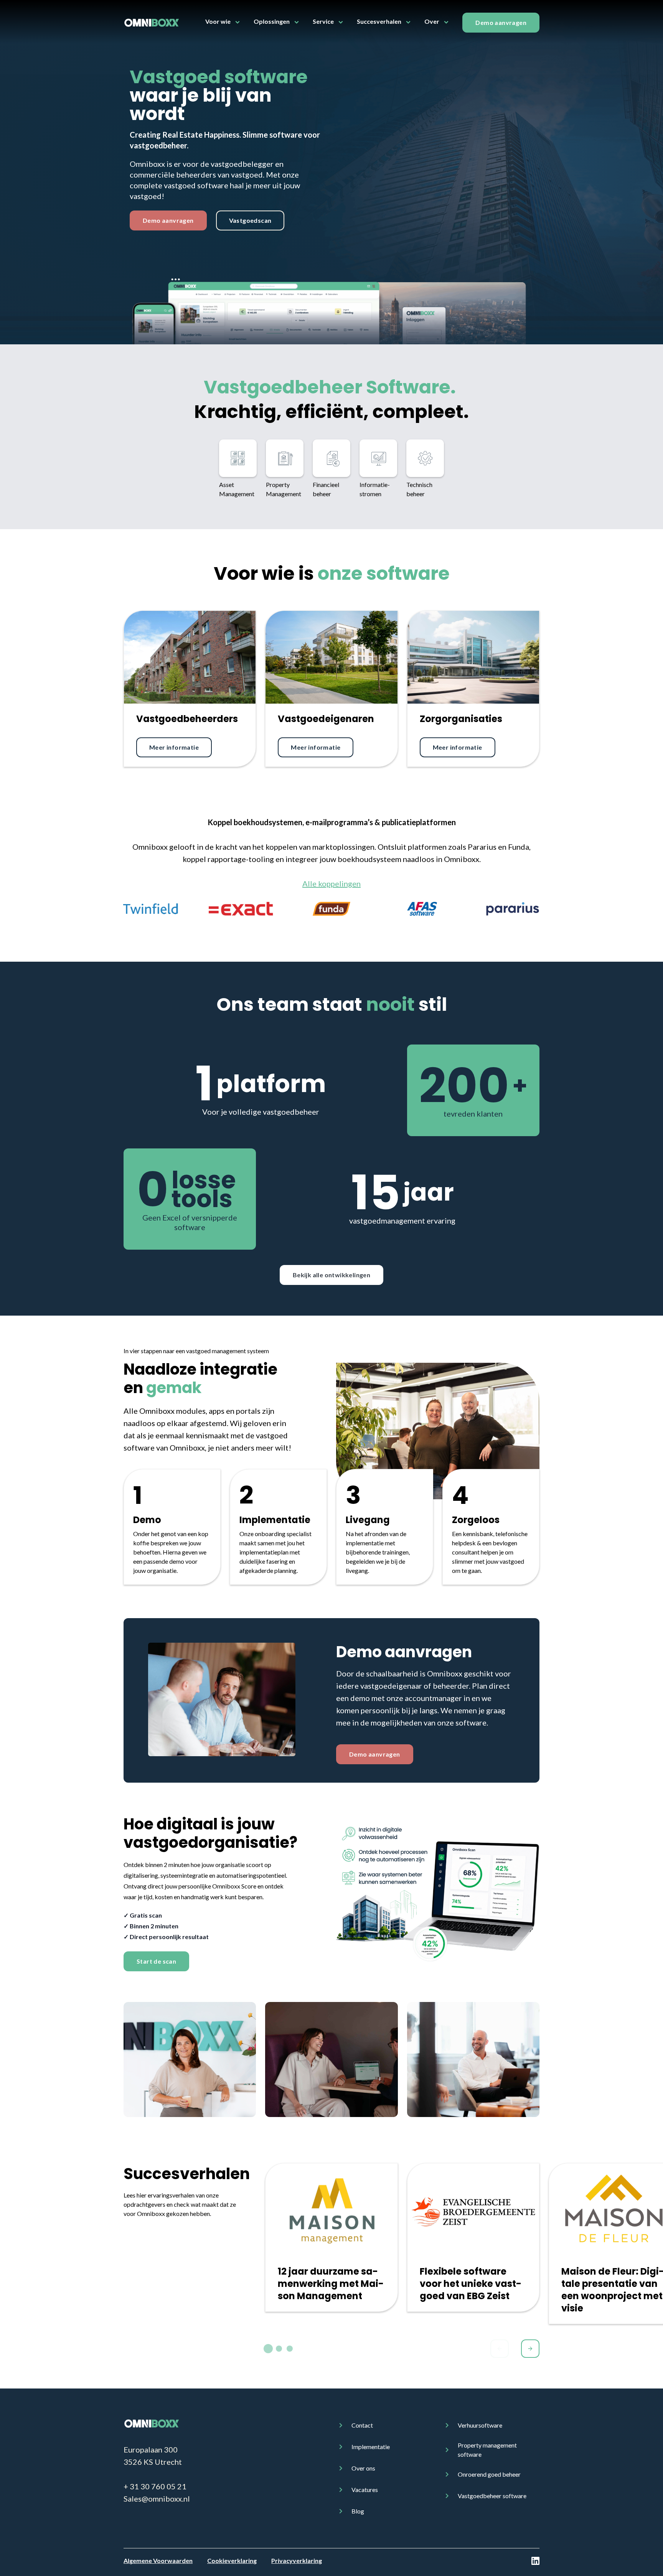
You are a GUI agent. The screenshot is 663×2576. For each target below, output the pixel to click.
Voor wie (218, 21)
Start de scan (156, 1961)
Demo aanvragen (501, 22)
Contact (362, 2425)
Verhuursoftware (480, 2425)
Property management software (487, 2450)
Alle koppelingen (331, 883)
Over (432, 21)
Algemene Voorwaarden (158, 2560)
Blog (358, 2511)
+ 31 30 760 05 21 (155, 2486)
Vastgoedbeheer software (492, 2496)
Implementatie (371, 2447)
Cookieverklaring (232, 2560)
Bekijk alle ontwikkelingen (331, 1275)
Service (323, 21)
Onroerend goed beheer (489, 2474)
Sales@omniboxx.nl (157, 2499)
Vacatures (365, 2490)
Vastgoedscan (250, 220)
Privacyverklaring (297, 2560)
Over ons (363, 2468)
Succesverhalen (379, 21)
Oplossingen (272, 21)
